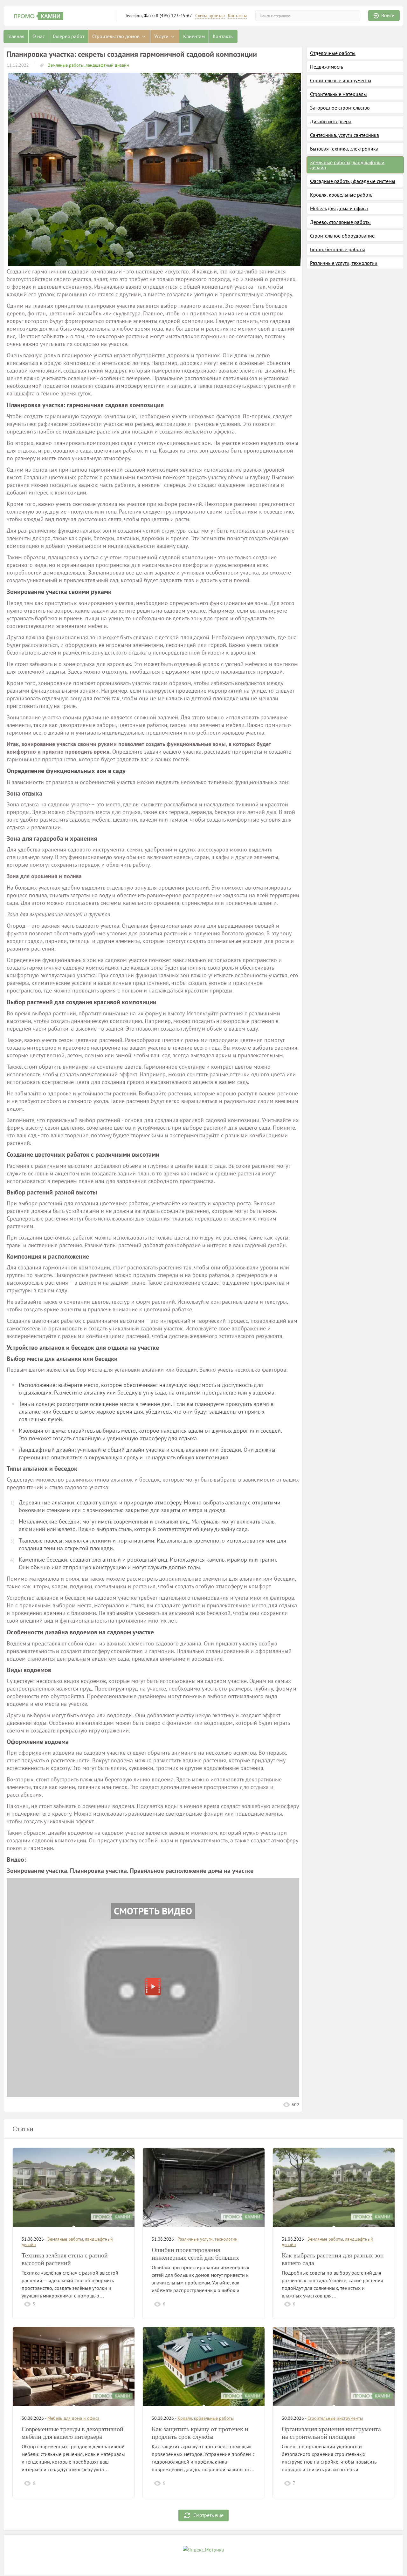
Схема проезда (210, 16)
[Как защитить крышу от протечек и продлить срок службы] (204, 2367)
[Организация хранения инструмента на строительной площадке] (334, 2367)
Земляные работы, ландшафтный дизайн (88, 65)
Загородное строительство (340, 108)
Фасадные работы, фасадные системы (353, 181)
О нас (39, 36)
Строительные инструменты (341, 80)
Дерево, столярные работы (340, 222)
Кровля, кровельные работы (342, 195)
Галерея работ (69, 36)
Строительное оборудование (342, 236)
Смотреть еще (208, 2515)
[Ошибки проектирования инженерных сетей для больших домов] (204, 2187)
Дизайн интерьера (331, 121)
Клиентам (194, 36)
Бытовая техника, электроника (344, 149)
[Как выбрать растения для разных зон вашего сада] (334, 2187)
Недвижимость (327, 67)
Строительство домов (117, 36)
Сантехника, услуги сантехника (345, 135)
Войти (388, 15)
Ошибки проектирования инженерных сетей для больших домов (195, 2257)
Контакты (237, 16)
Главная (16, 36)
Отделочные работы (333, 53)
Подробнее (111, 2304)
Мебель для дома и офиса (339, 208)
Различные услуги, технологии (344, 263)
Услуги (162, 36)
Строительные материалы (338, 94)
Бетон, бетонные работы (338, 249)
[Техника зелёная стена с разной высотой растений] (74, 2187)
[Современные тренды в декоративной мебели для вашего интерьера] (74, 2367)
